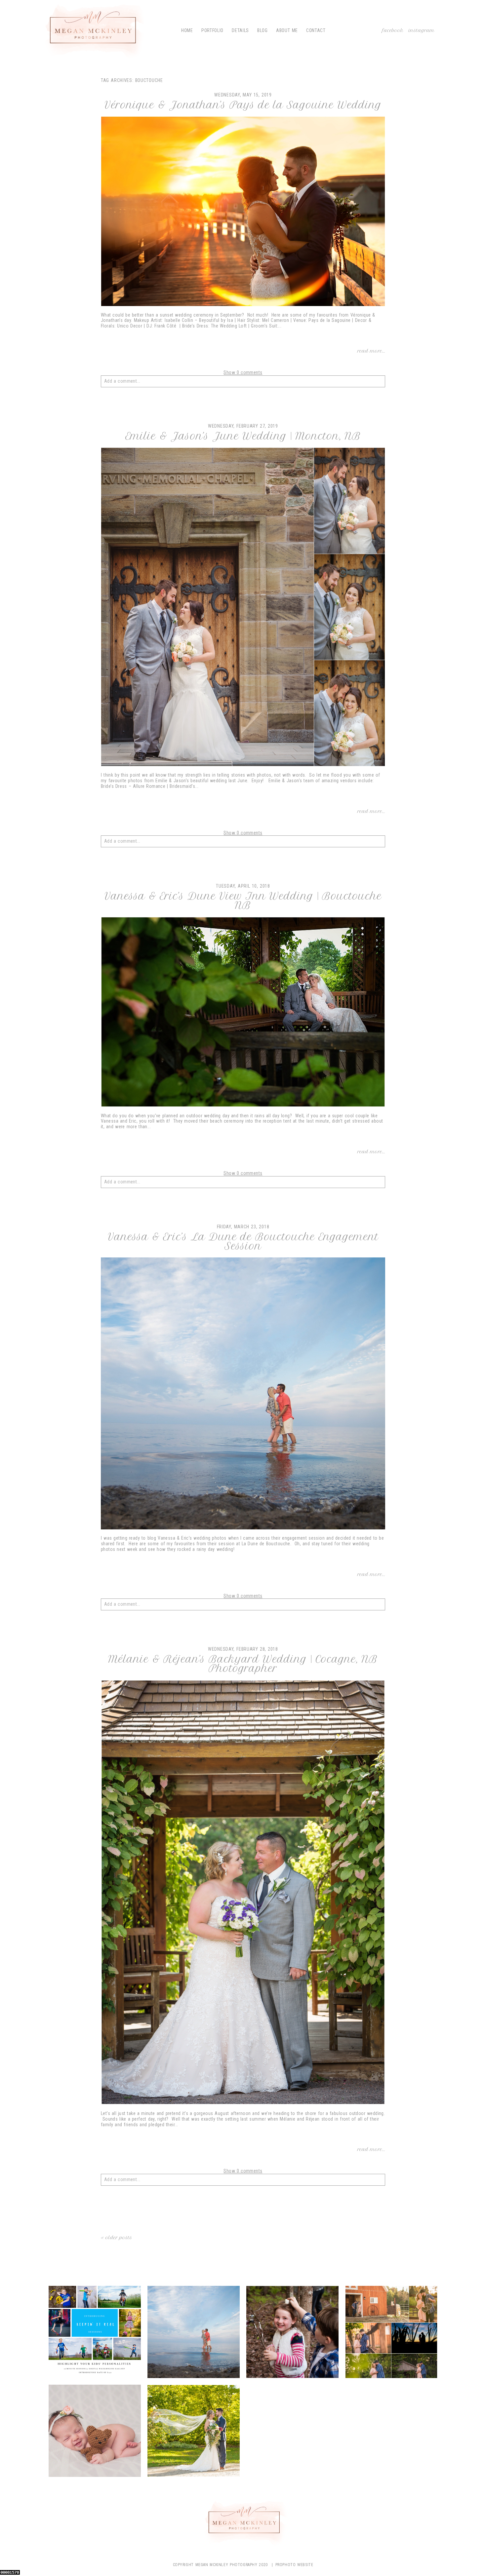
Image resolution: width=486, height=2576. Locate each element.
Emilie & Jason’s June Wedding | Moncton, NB (243, 436)
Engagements (193, 2333)
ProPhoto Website (294, 2565)
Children (94, 2333)
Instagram (422, 30)
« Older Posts (117, 2238)
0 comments (243, 372)
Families (292, 2333)
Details (240, 30)
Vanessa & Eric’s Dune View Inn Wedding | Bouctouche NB (243, 901)
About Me (287, 30)
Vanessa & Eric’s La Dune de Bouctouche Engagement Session (243, 1242)
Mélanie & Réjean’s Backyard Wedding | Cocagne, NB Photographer (243, 1664)
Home (187, 30)
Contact (316, 30)
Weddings (193, 2432)
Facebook (393, 30)
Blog (263, 30)
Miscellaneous (391, 2333)
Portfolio (212, 30)
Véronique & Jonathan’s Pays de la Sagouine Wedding (243, 105)
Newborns (94, 2432)
